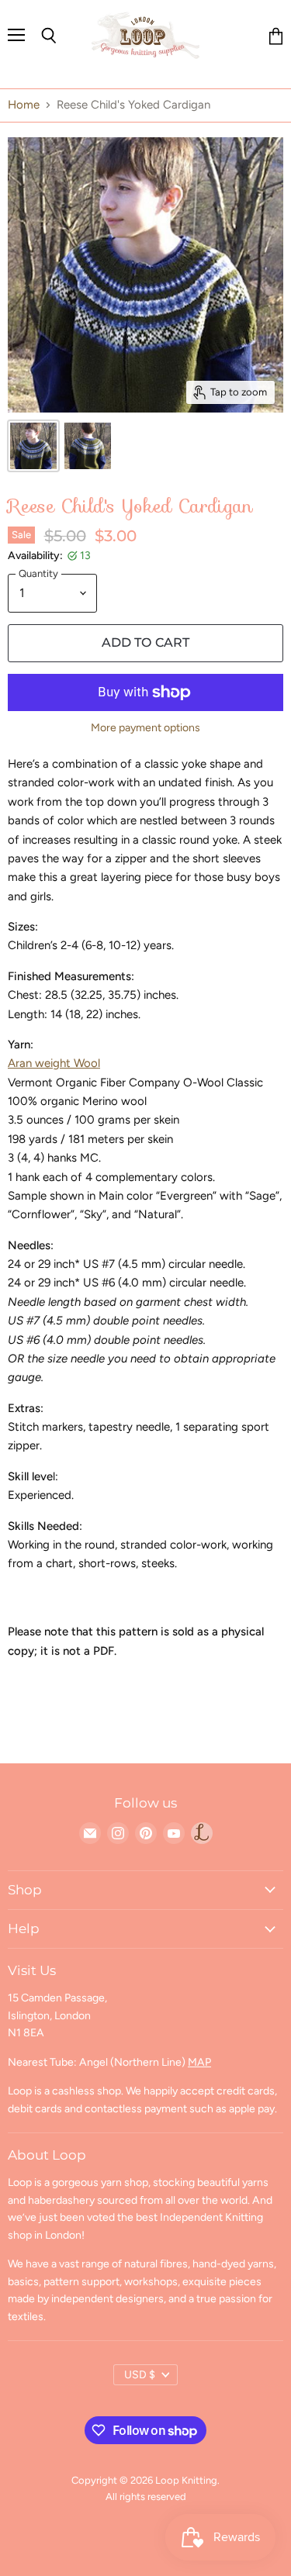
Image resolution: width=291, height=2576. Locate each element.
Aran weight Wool (54, 1063)
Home (24, 105)
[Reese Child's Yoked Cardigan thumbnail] (33, 446)
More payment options (145, 728)
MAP (199, 2062)
